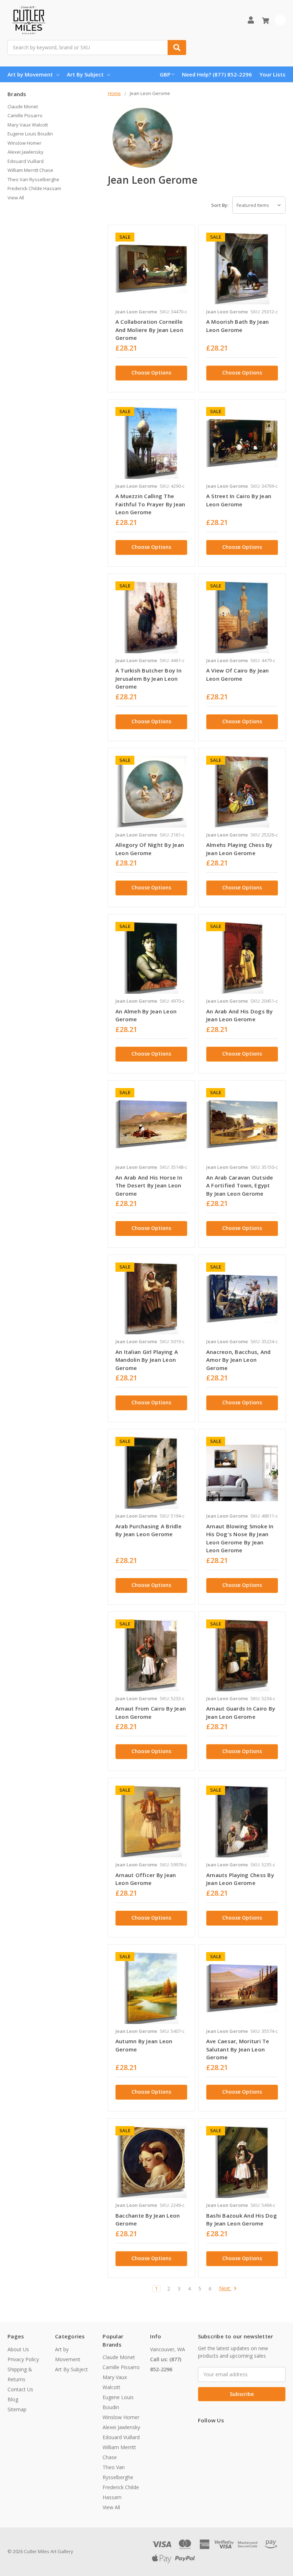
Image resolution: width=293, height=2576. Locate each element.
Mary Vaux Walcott (28, 125)
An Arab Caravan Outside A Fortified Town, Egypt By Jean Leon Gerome (240, 1185)
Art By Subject (85, 74)
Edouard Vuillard (26, 161)
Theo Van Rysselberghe (33, 179)
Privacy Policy (23, 2359)
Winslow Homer (24, 143)
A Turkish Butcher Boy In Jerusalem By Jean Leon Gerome (148, 678)
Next (225, 2289)
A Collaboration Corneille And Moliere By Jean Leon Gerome (149, 330)
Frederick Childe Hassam (34, 188)
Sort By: (220, 205)
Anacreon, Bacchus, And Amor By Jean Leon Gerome (239, 1360)
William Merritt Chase (30, 170)
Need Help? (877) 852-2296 (217, 74)
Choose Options (151, 373)
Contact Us (20, 2389)
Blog (13, 2399)
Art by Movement (30, 74)
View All (16, 198)
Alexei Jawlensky (26, 152)
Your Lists (272, 74)
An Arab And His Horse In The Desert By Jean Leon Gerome (149, 1185)
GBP (165, 74)
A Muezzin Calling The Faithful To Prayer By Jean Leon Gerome (150, 504)
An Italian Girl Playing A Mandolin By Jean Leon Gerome (147, 1360)
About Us (18, 2349)
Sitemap (17, 2409)
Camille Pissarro (25, 115)
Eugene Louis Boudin (30, 134)
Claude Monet (23, 106)
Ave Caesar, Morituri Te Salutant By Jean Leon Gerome (238, 2049)
